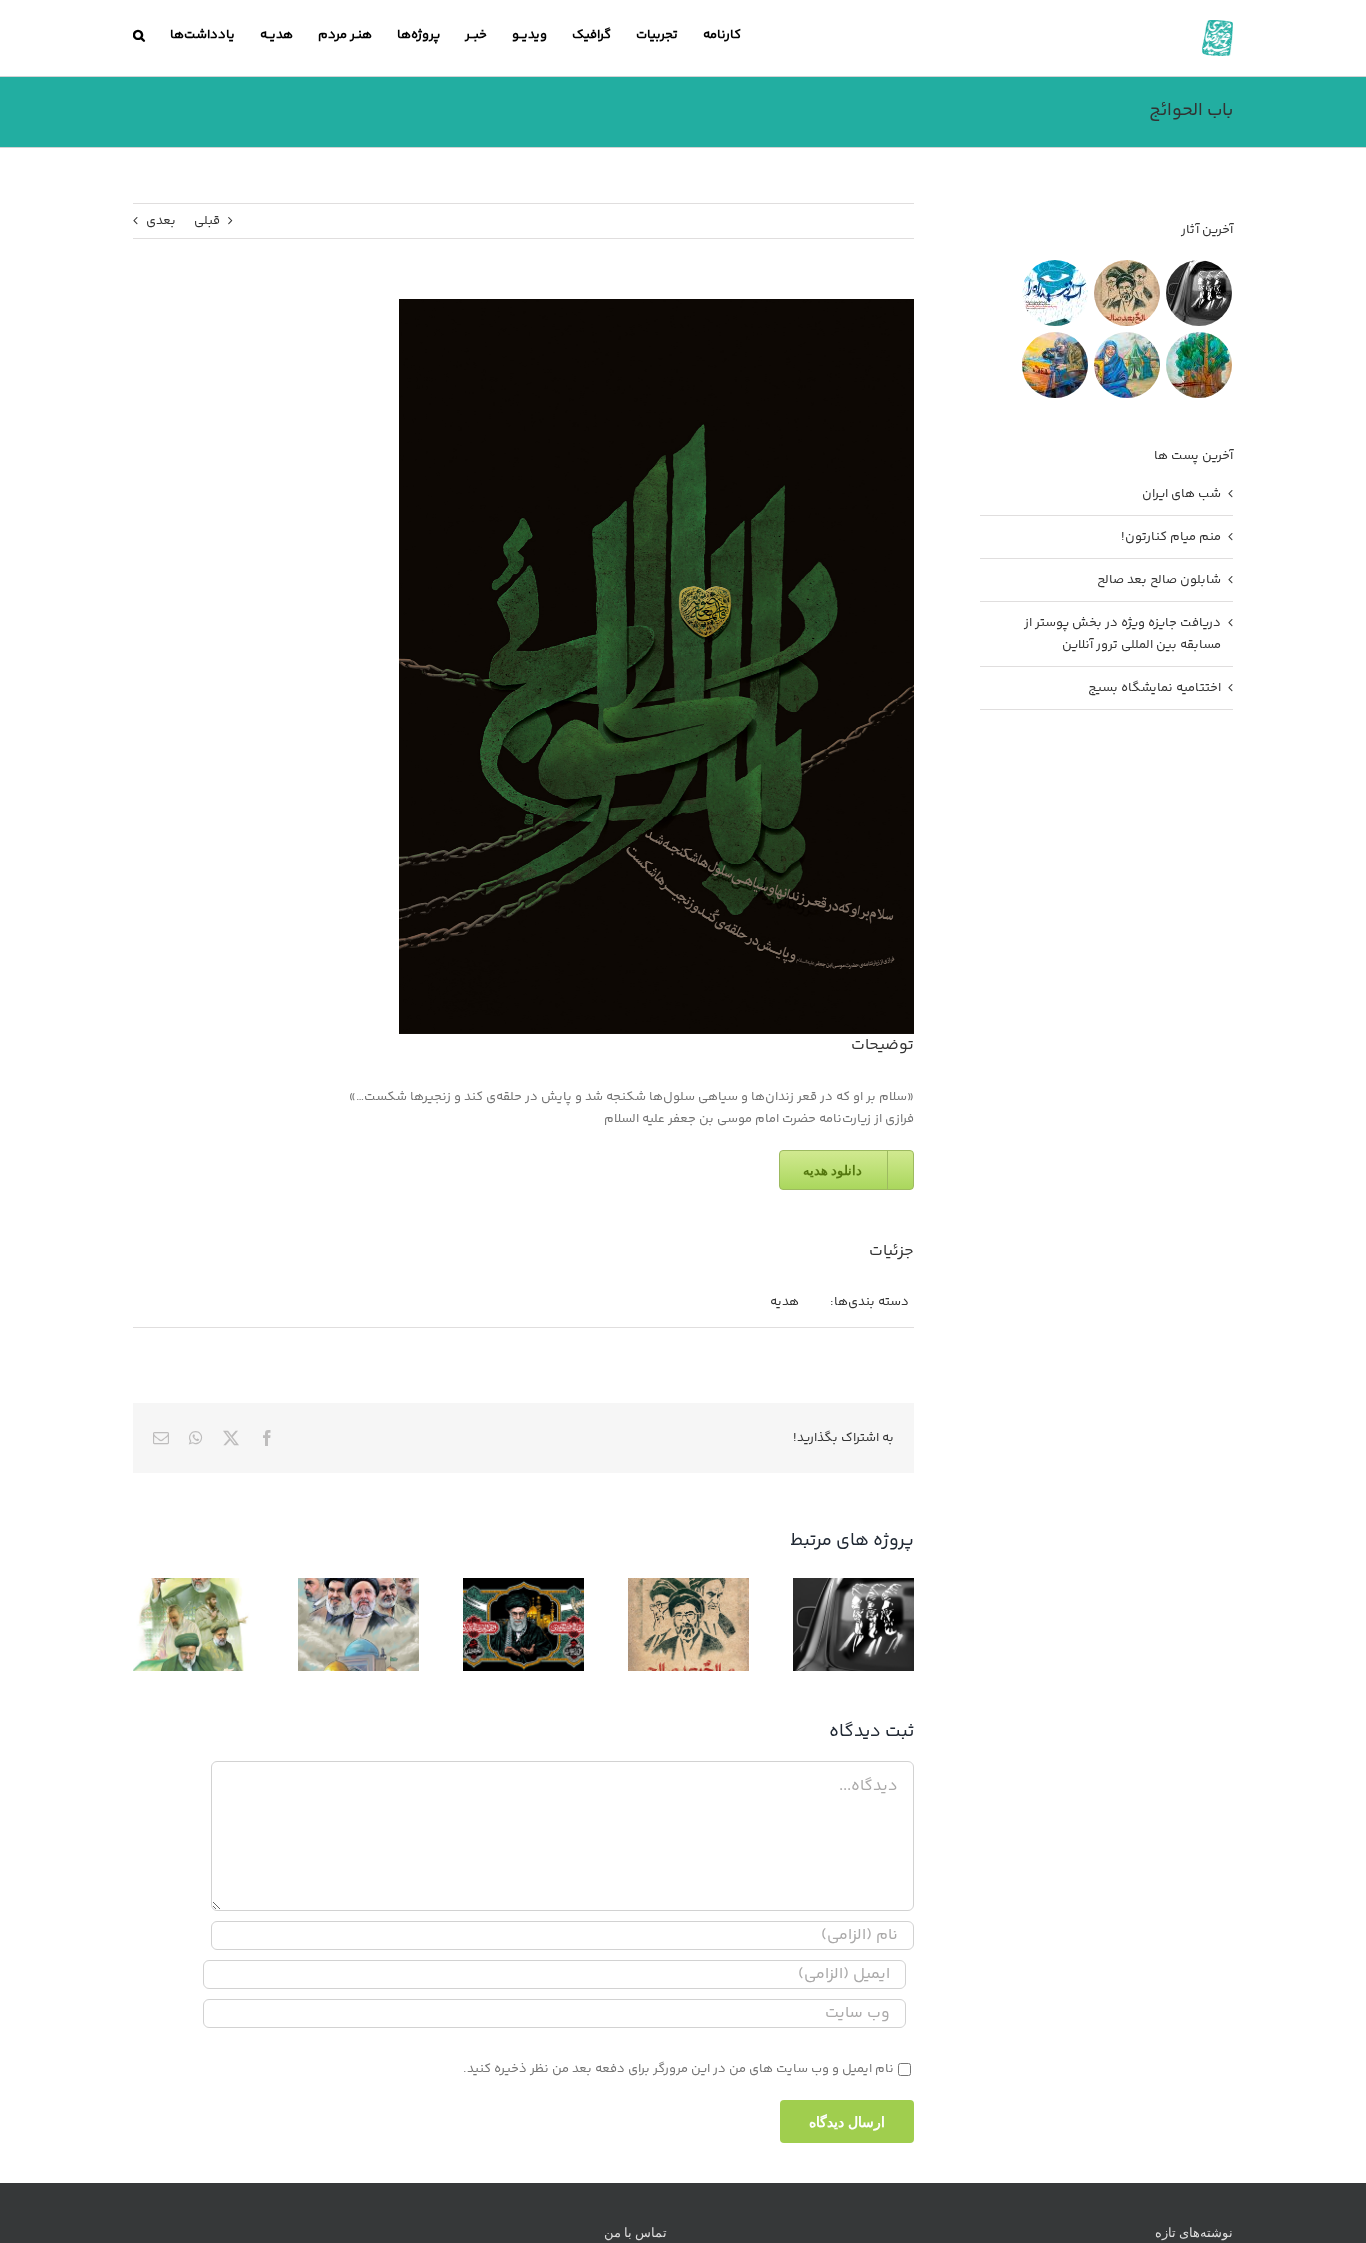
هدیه (784, 1302)
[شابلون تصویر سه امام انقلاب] (1198, 293)
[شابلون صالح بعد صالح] (1126, 293)
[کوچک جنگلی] (1198, 365)
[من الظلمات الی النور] (1054, 365)
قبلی (207, 221)
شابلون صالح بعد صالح (1159, 580)
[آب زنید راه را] (1054, 293)
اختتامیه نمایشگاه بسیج (1154, 688)
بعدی (161, 221)
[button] (139, 35)
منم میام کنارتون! (1171, 537)
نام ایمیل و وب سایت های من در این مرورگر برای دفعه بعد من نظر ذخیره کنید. (678, 2069)
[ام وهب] (1126, 365)
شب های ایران (1181, 494)
